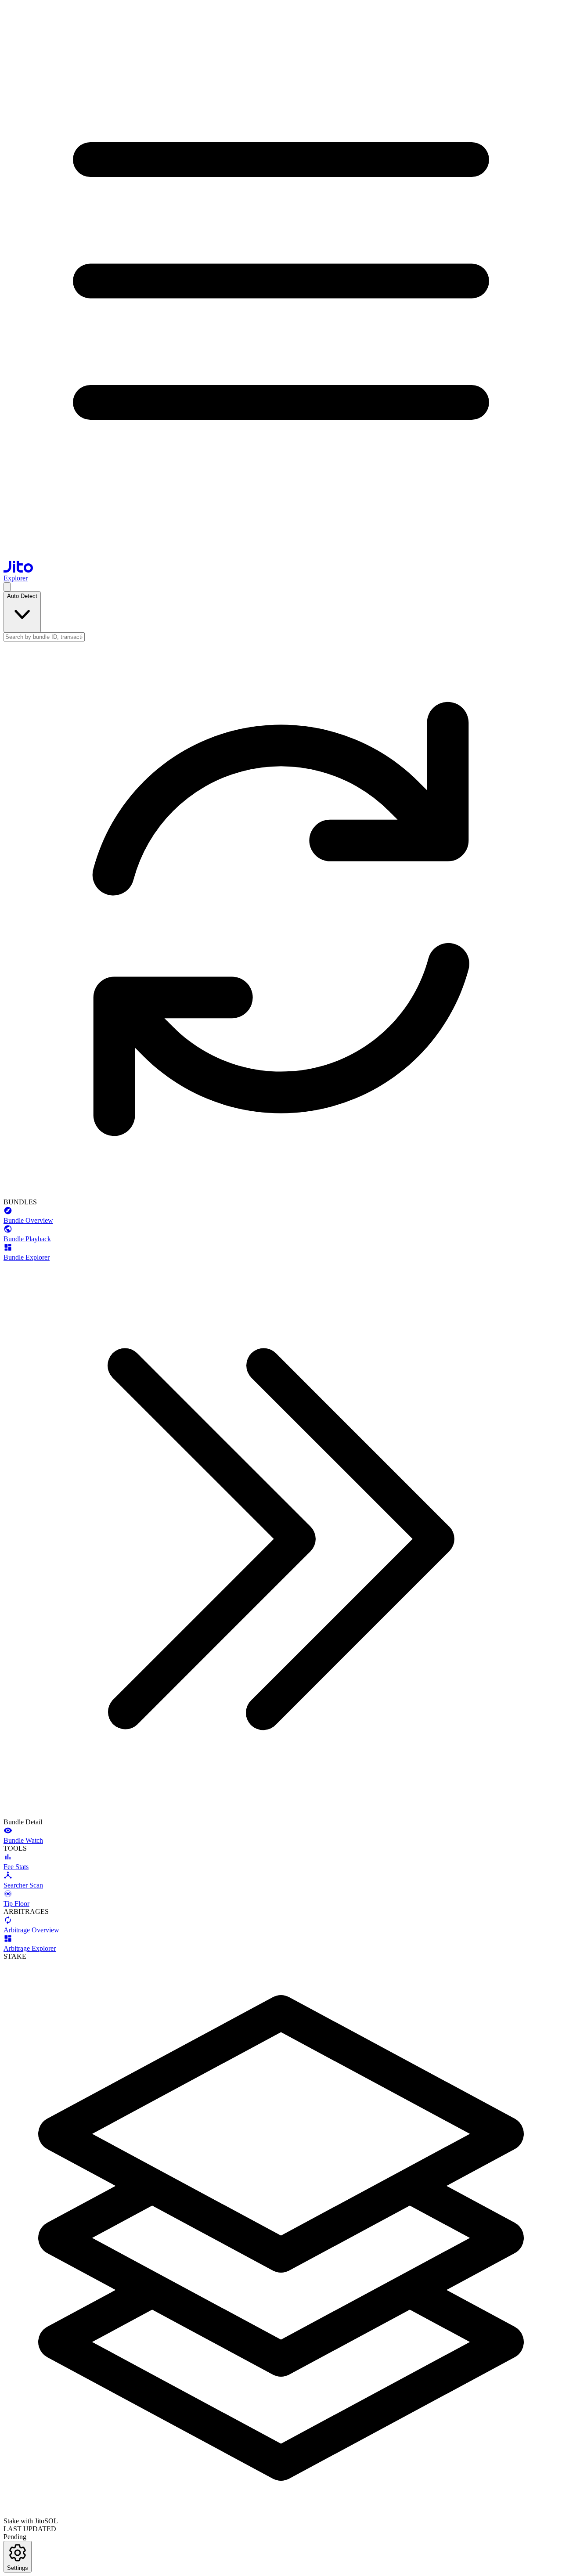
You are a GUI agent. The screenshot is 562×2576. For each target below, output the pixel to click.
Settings (18, 2568)
